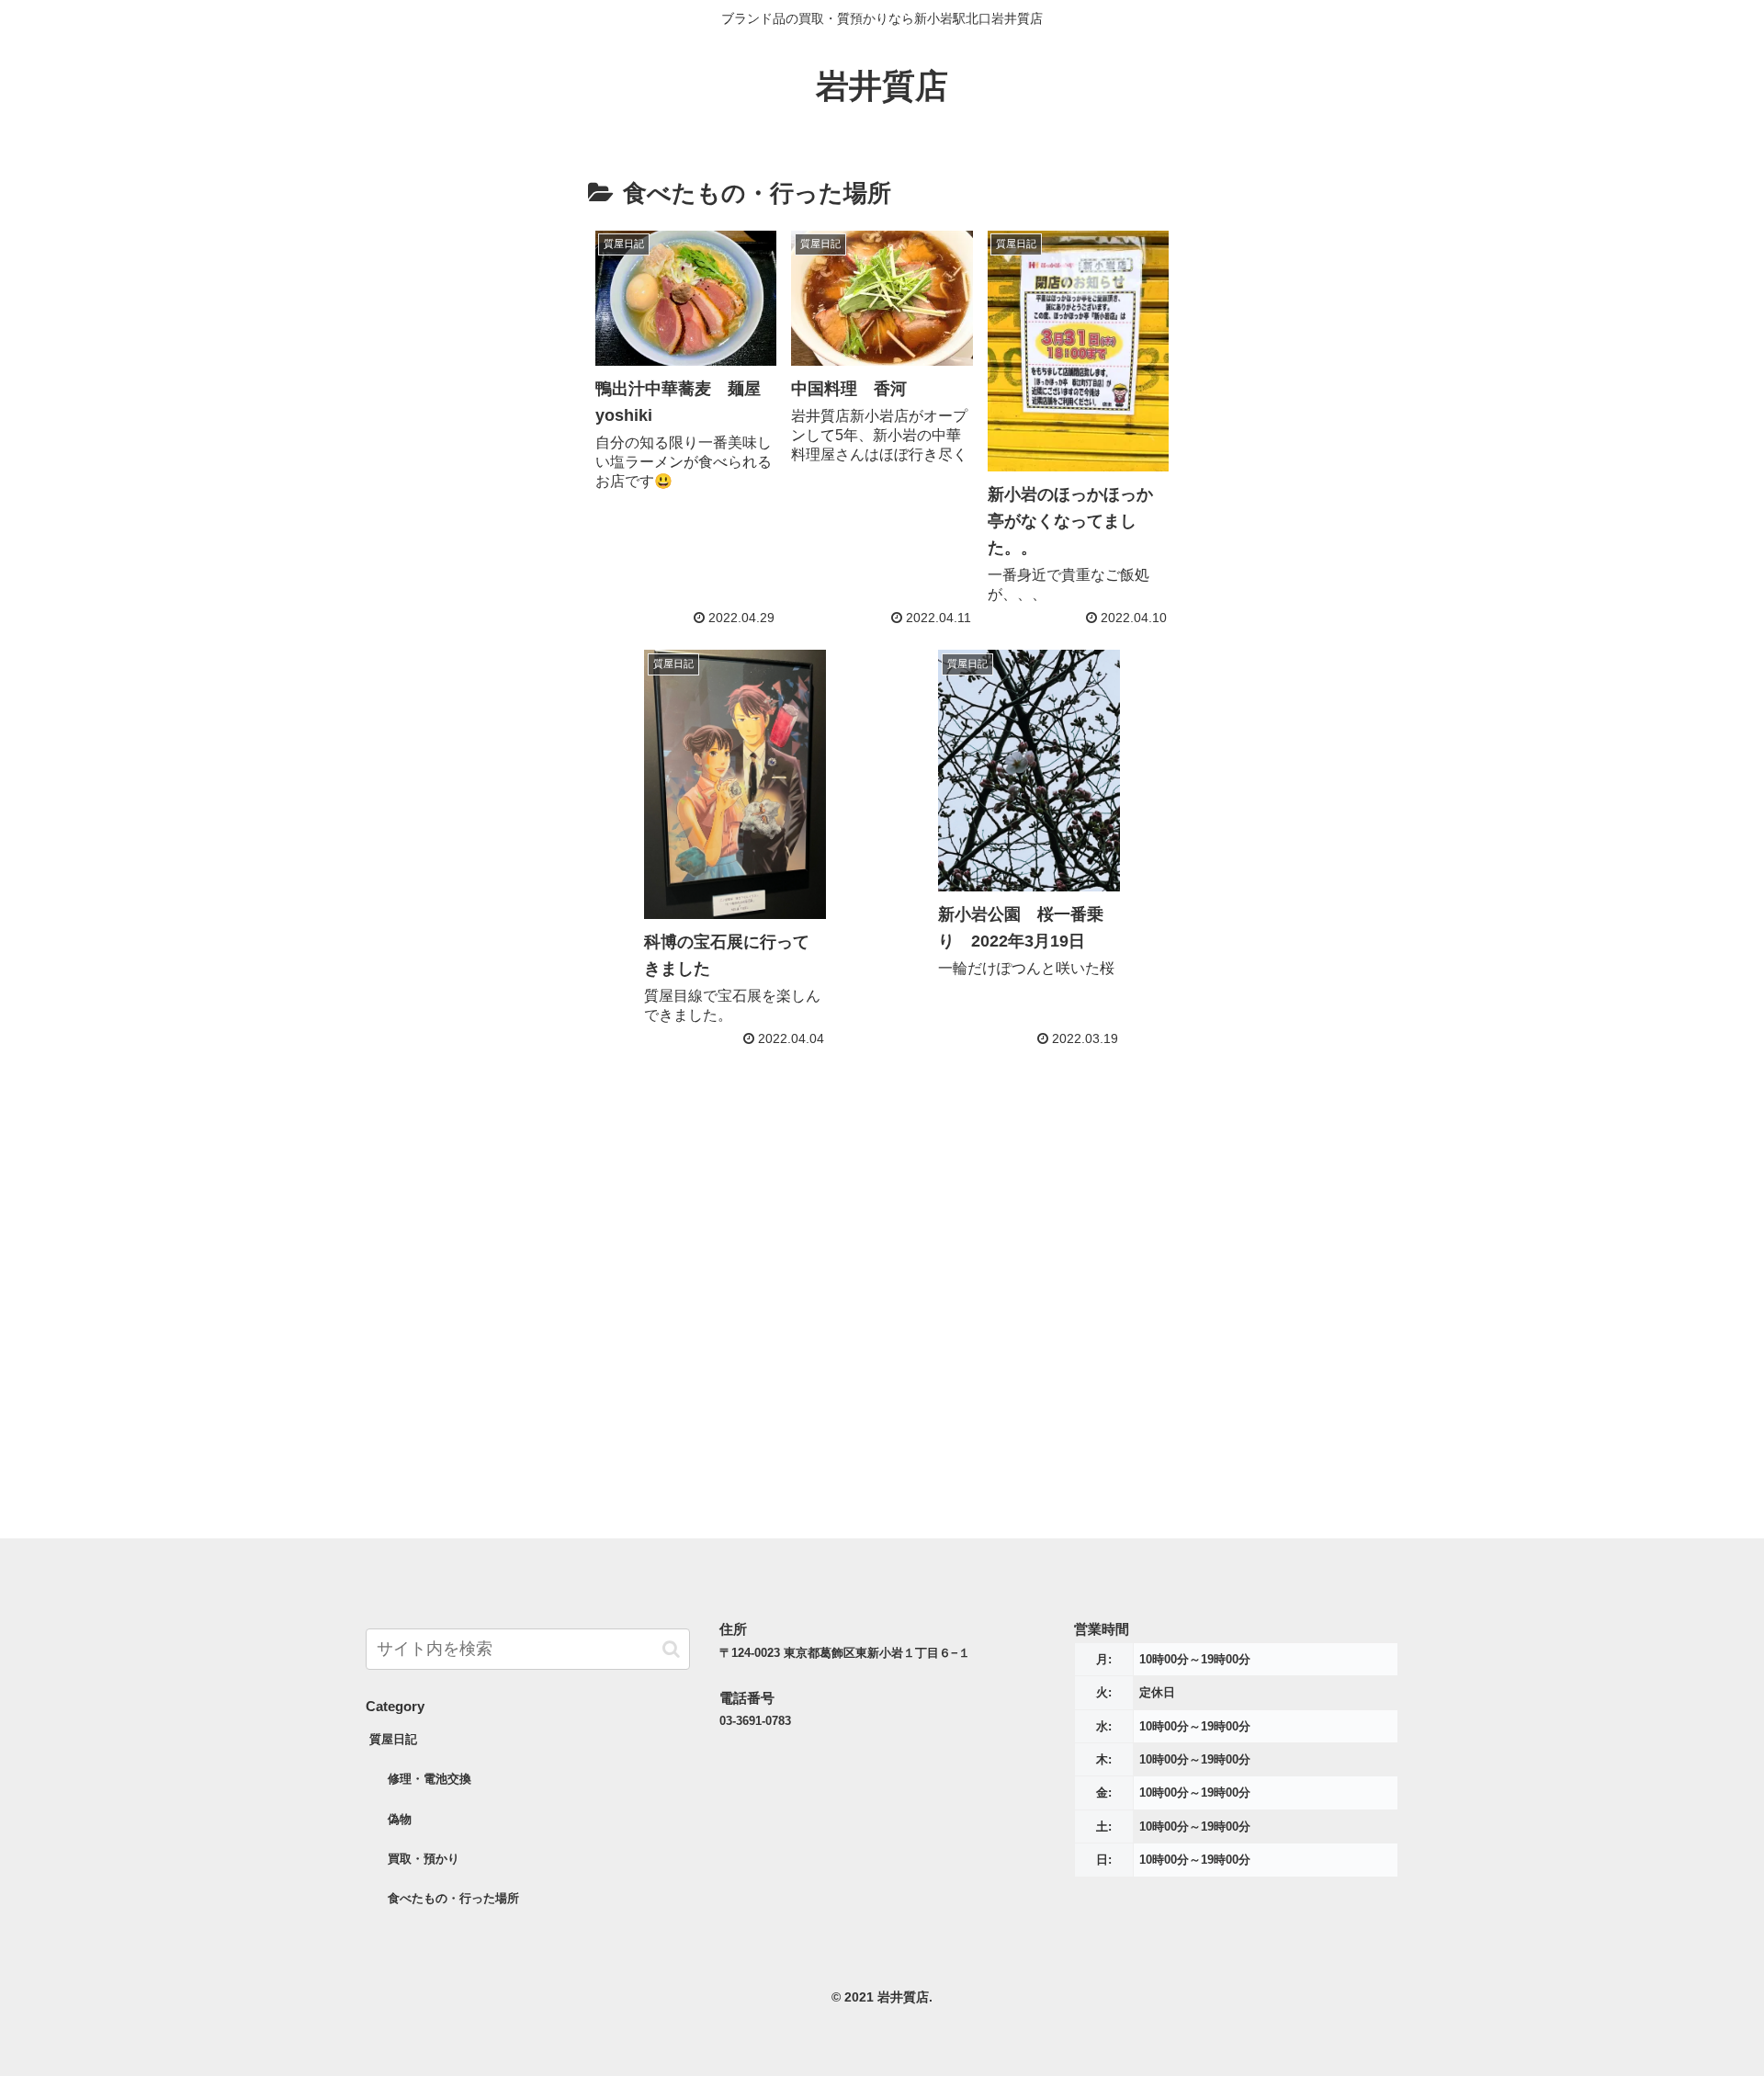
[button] (671, 1649)
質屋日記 (393, 1739)
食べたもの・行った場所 (453, 1898)
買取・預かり (424, 1859)
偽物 (400, 1819)
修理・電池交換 (430, 1779)
